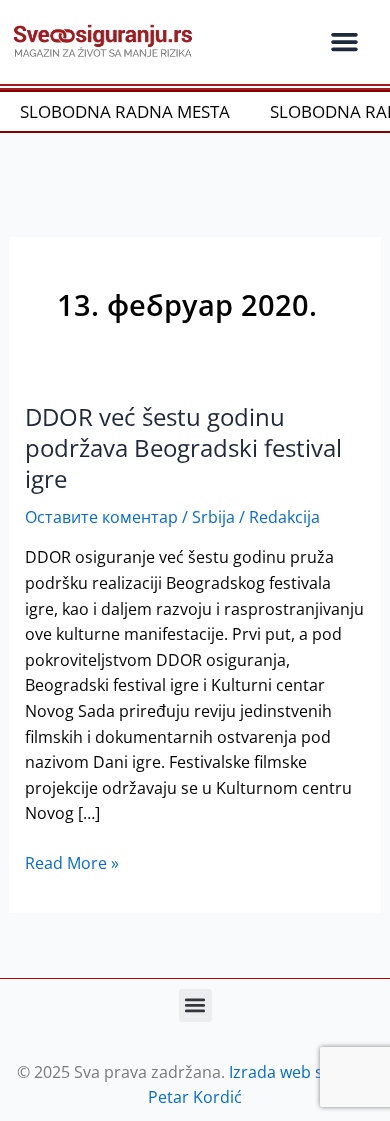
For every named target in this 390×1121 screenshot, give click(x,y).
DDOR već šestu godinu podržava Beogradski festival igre (183, 448)
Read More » (72, 862)
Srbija (213, 517)
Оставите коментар (101, 517)
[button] (344, 42)
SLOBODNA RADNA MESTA (120, 111)
